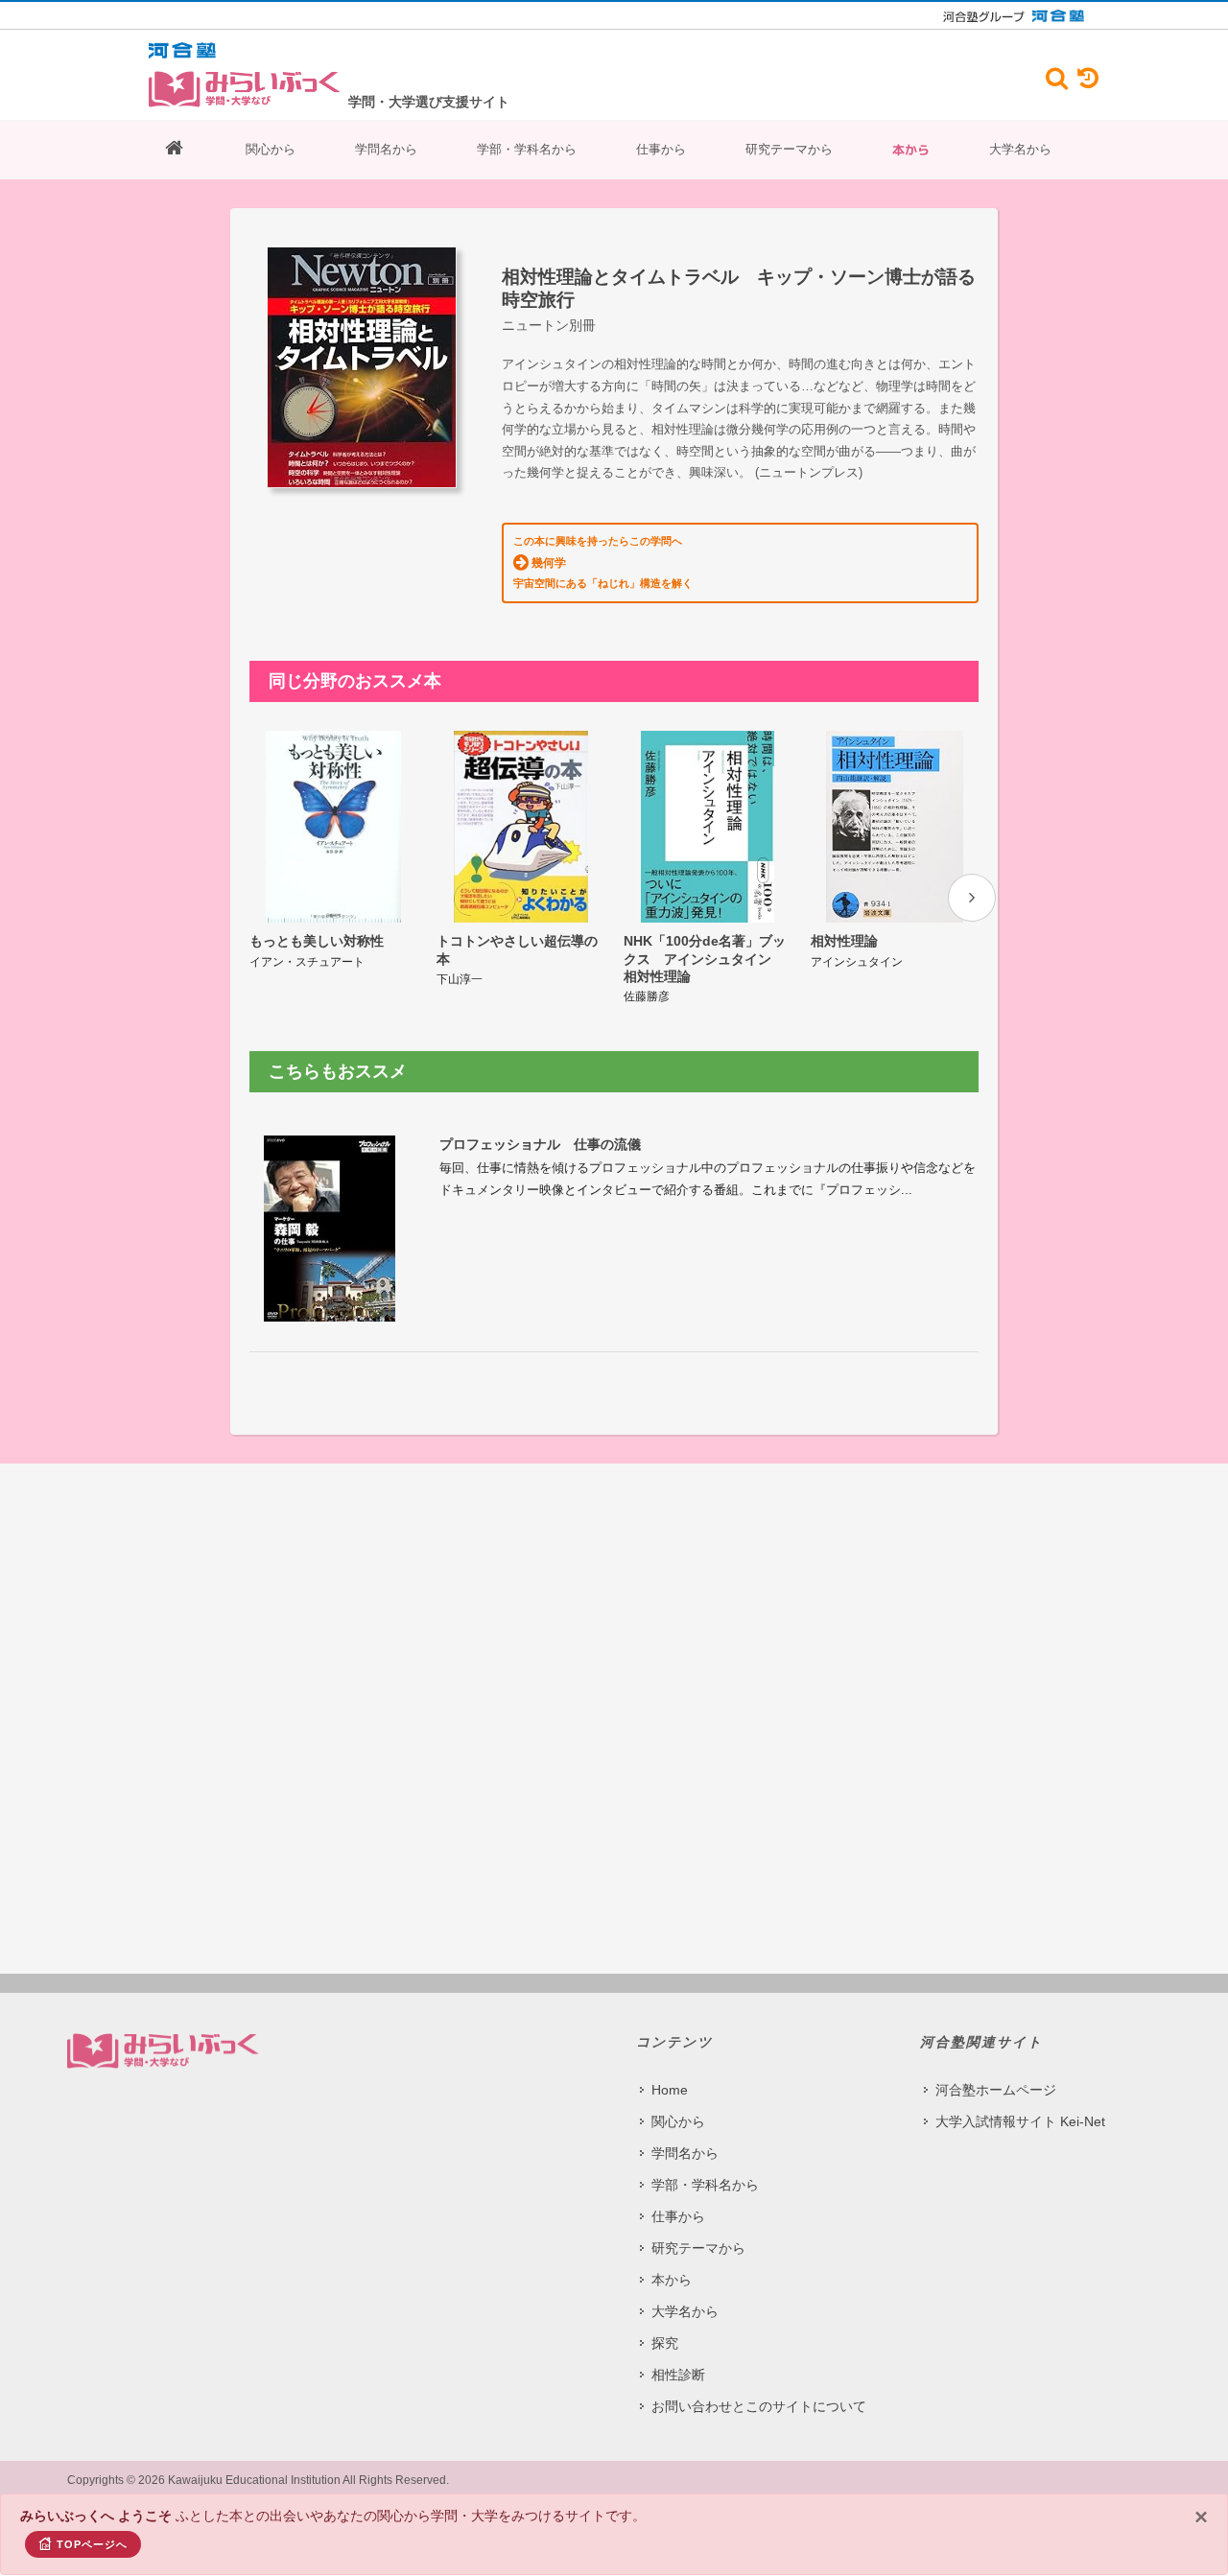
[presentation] (972, 898)
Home (670, 2090)
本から (911, 150)
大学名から (1020, 149)
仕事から (661, 149)
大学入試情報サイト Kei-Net (1020, 2121)
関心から (271, 149)
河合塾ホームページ (996, 2090)
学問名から (386, 149)
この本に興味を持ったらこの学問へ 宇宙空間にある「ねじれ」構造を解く (603, 562)
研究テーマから (789, 149)
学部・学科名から (527, 149)
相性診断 (678, 2375)
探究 (665, 2343)
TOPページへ (92, 2544)
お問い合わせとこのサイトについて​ (759, 2406)
